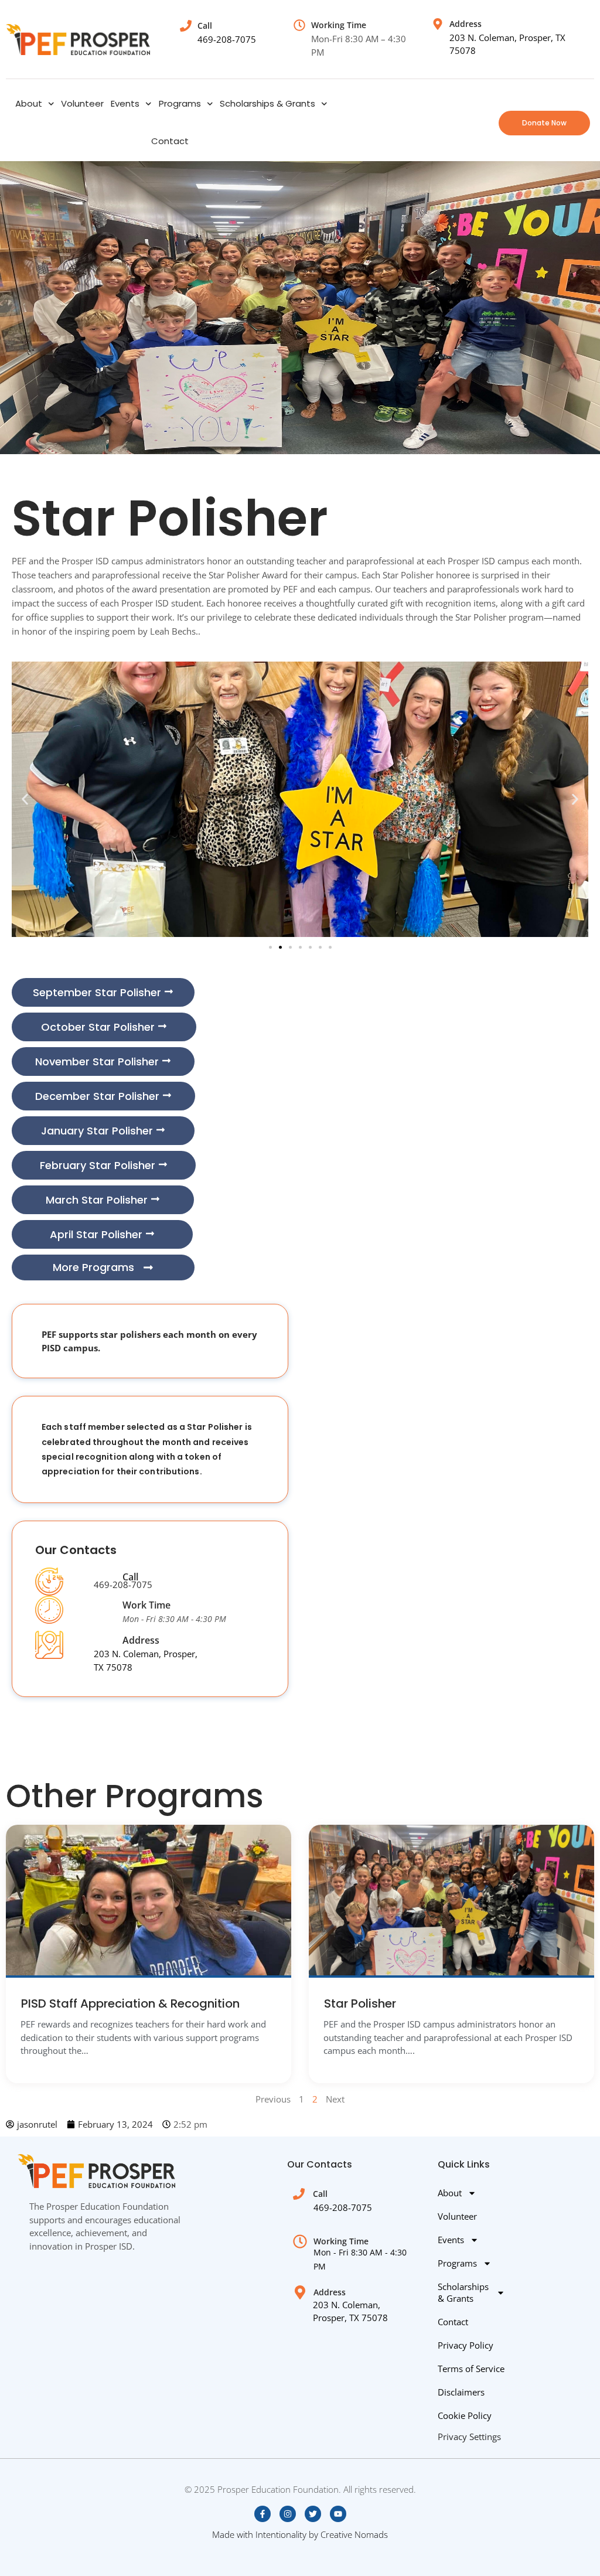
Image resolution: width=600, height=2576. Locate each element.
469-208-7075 (227, 39)
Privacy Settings (469, 2437)
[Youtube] (338, 2514)
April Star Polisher (96, 1234)
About (29, 103)
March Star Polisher (97, 1200)
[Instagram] (288, 2514)
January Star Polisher (97, 1131)
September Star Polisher (97, 992)
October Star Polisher (98, 1027)
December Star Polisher (97, 1096)
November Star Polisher (97, 1062)
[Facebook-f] (262, 2514)
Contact (170, 141)
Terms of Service (471, 2369)
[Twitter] (313, 2514)
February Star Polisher (98, 1165)
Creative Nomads (354, 2534)
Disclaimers (461, 2392)
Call (130, 1577)
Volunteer (82, 103)
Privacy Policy (466, 2345)
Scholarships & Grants (267, 103)
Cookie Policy (465, 2415)
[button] (25, 800)
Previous (273, 2099)
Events (125, 103)
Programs (180, 103)
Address (141, 1640)
